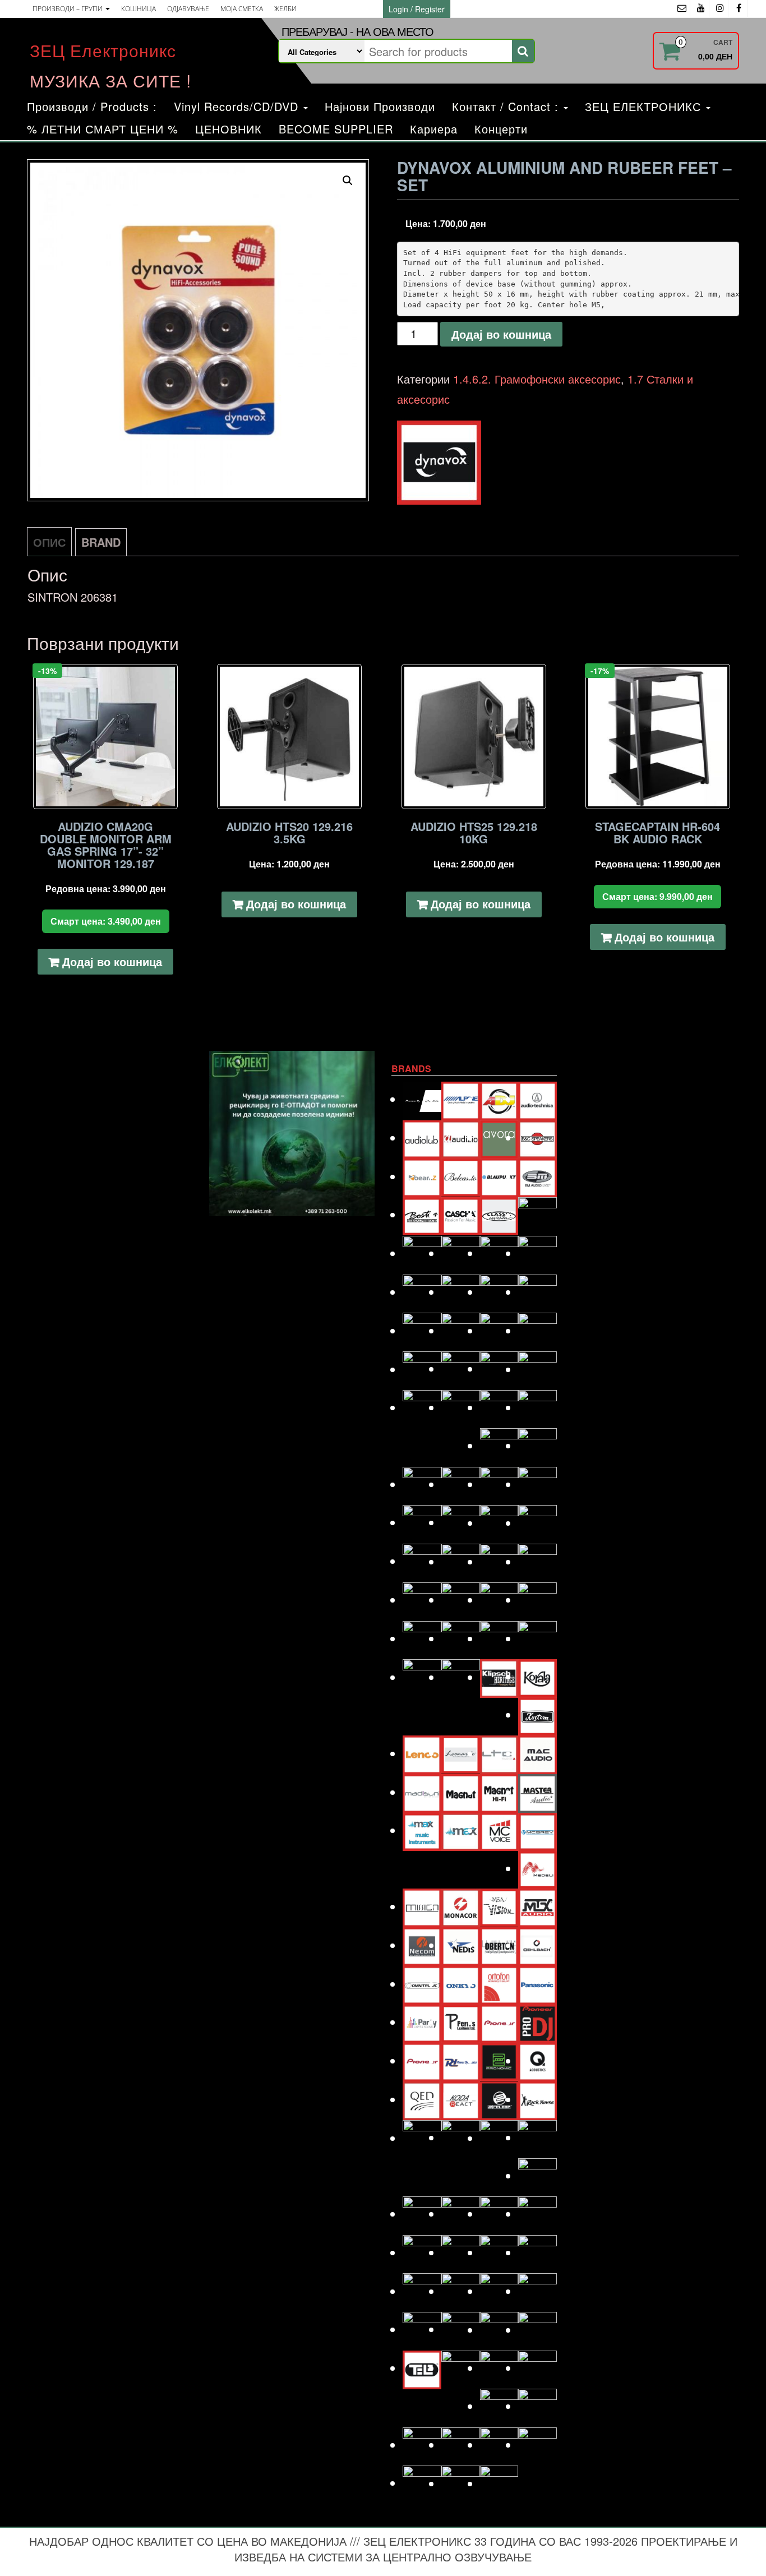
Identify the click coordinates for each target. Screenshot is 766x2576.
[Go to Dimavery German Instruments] (422, 1292)
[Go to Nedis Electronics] (461, 1945)
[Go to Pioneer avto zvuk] (499, 2022)
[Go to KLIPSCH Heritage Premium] (499, 1677)
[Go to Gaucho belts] (499, 1445)
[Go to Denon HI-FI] (537, 1253)
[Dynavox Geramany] (439, 463)
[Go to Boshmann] (537, 1176)
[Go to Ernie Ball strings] (461, 1368)
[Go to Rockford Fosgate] (422, 2138)
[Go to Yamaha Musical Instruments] (499, 2483)
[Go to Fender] (422, 1407)
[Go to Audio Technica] (537, 1099)
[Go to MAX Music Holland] (422, 1830)
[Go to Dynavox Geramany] (499, 1330)
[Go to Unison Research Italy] (499, 2368)
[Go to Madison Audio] (422, 1792)
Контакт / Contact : (507, 106)
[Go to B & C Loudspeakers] (537, 1137)
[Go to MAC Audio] (537, 1753)
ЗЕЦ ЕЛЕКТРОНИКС (645, 106)
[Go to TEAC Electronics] (499, 2330)
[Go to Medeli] (537, 1868)
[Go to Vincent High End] (499, 2406)
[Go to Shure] (422, 2252)
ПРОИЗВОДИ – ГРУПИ (68, 9)
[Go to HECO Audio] (499, 1523)
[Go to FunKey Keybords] (499, 1407)
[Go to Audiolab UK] (422, 1137)
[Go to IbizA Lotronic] (461, 1561)
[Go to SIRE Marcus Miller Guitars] (499, 2252)
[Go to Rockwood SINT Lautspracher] (499, 2138)
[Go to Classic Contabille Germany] (499, 1214)
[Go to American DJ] (499, 1099)
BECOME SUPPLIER (336, 129)
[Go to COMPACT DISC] (422, 1253)
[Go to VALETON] (537, 2368)
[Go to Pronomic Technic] (499, 2060)
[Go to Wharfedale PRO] (537, 2445)
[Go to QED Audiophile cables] (422, 2099)
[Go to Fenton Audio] (461, 1407)
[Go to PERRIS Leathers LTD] (461, 2022)
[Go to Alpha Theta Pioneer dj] (422, 1099)
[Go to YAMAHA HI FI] (461, 2483)
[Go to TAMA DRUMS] (461, 2329)
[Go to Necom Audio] (422, 1945)
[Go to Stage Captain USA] (422, 2291)
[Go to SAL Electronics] (422, 2213)
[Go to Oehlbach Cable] (537, 1945)
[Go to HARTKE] (422, 1522)
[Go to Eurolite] (499, 1368)
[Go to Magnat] (461, 1792)
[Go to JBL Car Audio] (537, 1599)
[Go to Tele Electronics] (422, 2368)
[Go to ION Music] (422, 1599)
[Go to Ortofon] (499, 1984)
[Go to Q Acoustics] (537, 2060)
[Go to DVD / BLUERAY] (461, 1330)
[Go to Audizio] (461, 1137)
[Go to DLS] (461, 1292)
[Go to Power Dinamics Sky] (461, 2060)
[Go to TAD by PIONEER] (537, 2291)
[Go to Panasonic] (537, 1984)
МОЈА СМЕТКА (242, 9)
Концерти (501, 129)
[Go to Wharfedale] (499, 2445)
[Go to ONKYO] (461, 1984)
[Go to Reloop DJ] (499, 2099)
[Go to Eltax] (422, 1369)
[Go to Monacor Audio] (461, 1906)
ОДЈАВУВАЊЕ (188, 9)
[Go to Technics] (537, 2330)
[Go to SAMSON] (461, 2213)
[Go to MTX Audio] (537, 1906)
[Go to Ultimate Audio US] (461, 2368)
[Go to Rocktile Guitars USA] (461, 2137)
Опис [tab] (49, 542)
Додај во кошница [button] (112, 961)
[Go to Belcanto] (461, 1176)
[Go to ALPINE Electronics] (461, 1099)
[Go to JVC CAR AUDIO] (461, 1638)
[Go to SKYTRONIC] (537, 2252)
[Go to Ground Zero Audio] (461, 1484)
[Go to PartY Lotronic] (422, 2022)
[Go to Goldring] (537, 1445)
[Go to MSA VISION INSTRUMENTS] (499, 1906)
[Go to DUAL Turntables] (422, 1330)
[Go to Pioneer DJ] (537, 2022)
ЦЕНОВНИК (229, 129)
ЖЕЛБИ (285, 9)
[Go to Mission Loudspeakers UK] (422, 1906)
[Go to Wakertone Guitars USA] (461, 2445)
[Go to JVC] (422, 1638)
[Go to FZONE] (537, 1407)
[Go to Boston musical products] (422, 1214)
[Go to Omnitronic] (422, 1984)
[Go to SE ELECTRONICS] (499, 2213)
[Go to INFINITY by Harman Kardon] (499, 1561)
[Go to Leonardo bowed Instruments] (461, 1753)
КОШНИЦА (139, 9)
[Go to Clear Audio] (537, 1215)
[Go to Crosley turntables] (461, 1253)
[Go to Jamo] (461, 1599)
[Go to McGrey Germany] (537, 1830)
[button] (348, 181)
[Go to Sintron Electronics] (461, 2252)
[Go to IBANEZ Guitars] (422, 1561)
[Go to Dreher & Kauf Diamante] (537, 1292)
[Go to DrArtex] (499, 1292)
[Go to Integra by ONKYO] (537, 1561)
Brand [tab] (101, 542)
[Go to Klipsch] (461, 1677)
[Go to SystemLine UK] (499, 2291)
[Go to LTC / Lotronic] (499, 1753)
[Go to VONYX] (422, 2445)
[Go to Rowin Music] (537, 2175)
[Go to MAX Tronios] (461, 1830)
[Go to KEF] (537, 1638)
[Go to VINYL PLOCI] (537, 2406)
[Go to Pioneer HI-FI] (422, 2060)
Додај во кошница (501, 334)
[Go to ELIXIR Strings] (537, 1330)
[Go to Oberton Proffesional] (499, 1945)
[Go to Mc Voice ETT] (499, 1830)
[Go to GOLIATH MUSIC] (422, 1484)
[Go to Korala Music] (537, 1676)
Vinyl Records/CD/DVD (238, 106)
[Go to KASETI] (499, 1638)
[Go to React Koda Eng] (461, 2099)
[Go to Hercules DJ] (537, 1523)
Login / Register (417, 9)
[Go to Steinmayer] (461, 2291)
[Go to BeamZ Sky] (422, 1176)
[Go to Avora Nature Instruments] (499, 1137)
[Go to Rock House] (537, 2099)
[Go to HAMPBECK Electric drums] (499, 1484)
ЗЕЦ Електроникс (103, 50)
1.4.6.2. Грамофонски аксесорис (537, 379)
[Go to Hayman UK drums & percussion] (461, 1522)
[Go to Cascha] (461, 1214)
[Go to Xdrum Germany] (422, 2483)
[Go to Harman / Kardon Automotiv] (537, 1484)
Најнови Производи (380, 106)
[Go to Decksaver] (499, 1253)
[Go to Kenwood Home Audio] (422, 1677)
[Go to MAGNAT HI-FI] (499, 1792)
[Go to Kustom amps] (537, 1714)
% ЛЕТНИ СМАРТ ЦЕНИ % (103, 129)
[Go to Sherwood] (537, 2213)
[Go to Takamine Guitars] (422, 2329)
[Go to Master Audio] (537, 1792)
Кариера (434, 129)
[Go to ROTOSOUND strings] (537, 2137)
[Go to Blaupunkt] (499, 1176)
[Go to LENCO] (422, 1753)
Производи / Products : (92, 106)
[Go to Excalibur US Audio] (537, 1369)
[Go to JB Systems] (499, 1599)
